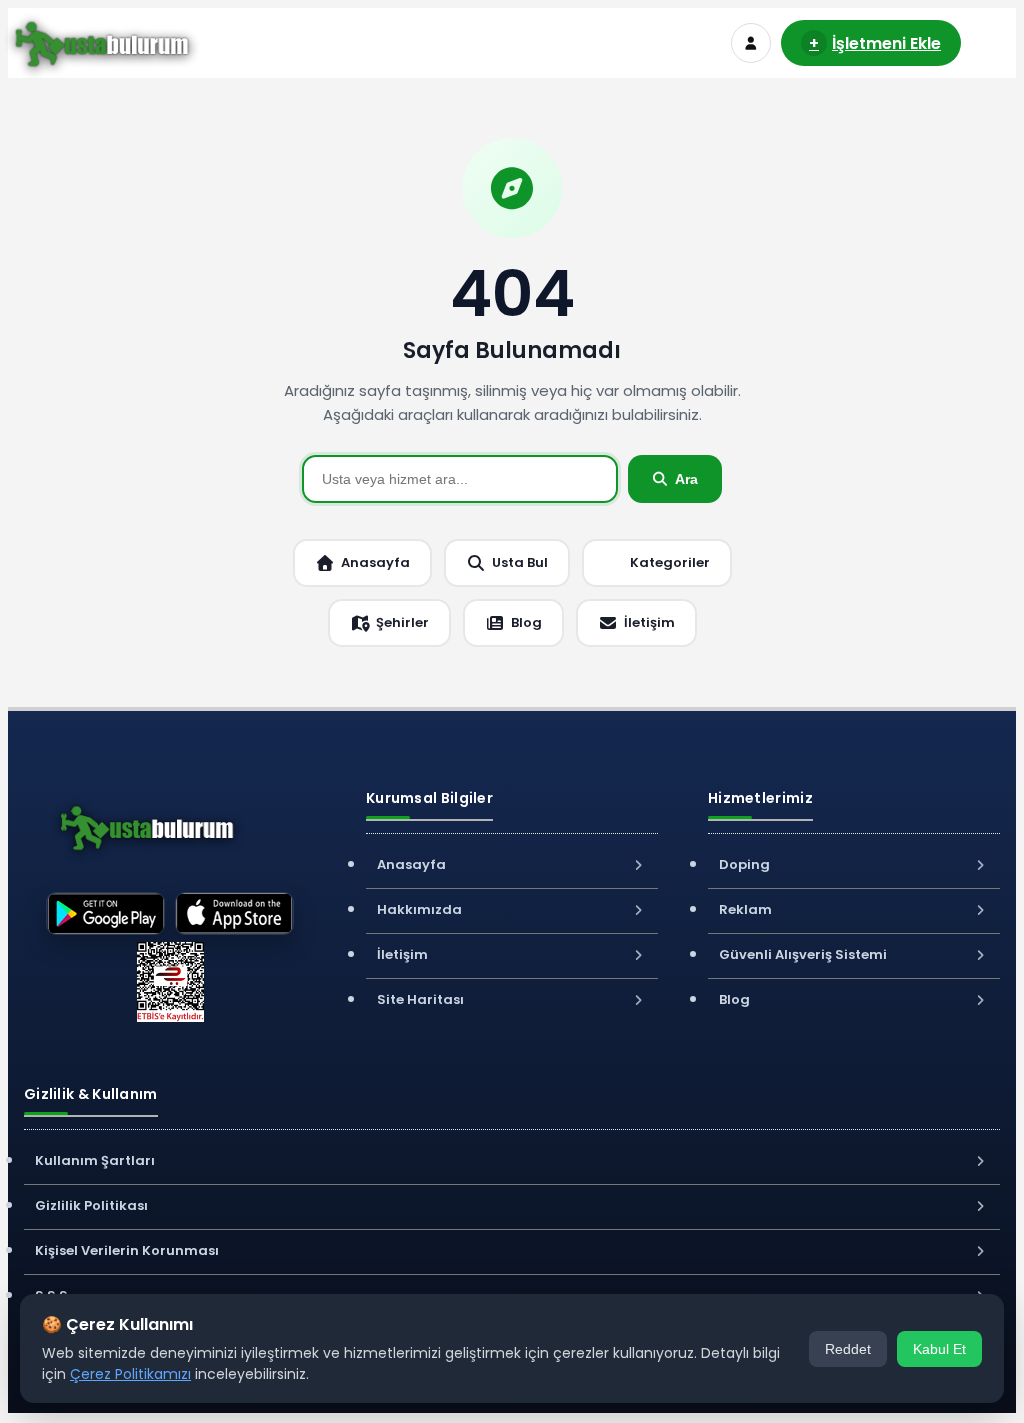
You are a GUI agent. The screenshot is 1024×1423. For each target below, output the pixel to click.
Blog (526, 622)
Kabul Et (939, 1349)
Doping (744, 864)
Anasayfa (375, 562)
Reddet (848, 1349)
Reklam (745, 909)
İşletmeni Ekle (875, 43)
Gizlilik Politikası (91, 1205)
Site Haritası (420, 999)
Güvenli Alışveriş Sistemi (803, 954)
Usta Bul (520, 562)
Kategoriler (670, 562)
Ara (686, 479)
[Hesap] (751, 43)
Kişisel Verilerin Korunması (127, 1250)
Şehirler (402, 622)
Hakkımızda (419, 909)
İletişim (649, 622)
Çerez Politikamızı (130, 1374)
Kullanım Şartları (95, 1160)
